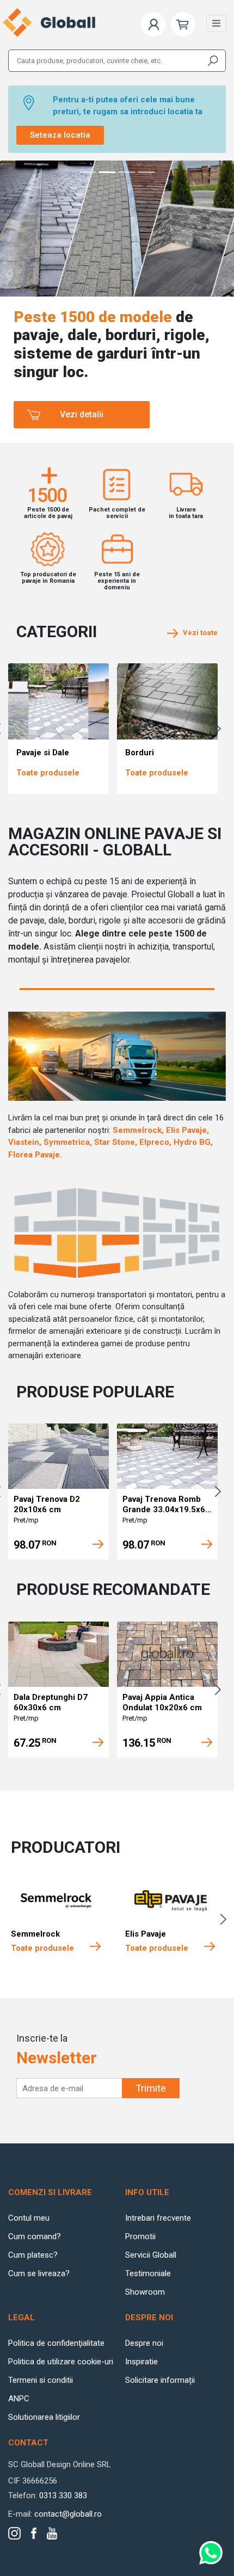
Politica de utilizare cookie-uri (61, 2362)
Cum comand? (35, 2236)
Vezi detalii (82, 414)
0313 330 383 (63, 2495)
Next (220, 729)
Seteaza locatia (60, 135)
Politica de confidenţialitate (56, 2343)
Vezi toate (198, 633)
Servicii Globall (151, 2255)
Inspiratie (141, 2362)
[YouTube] (52, 2533)
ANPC (19, 2399)
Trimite (151, 2088)
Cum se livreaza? (39, 2273)
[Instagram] (14, 2533)
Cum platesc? (33, 2255)
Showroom (145, 2292)
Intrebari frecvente (158, 2218)
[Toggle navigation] (216, 23)
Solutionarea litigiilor (44, 2417)
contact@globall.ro (68, 2514)
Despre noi (144, 2343)
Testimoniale (148, 2273)
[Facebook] (34, 2533)
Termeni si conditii (41, 2380)
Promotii (140, 2236)
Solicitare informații (160, 2380)
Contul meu (29, 2218)
